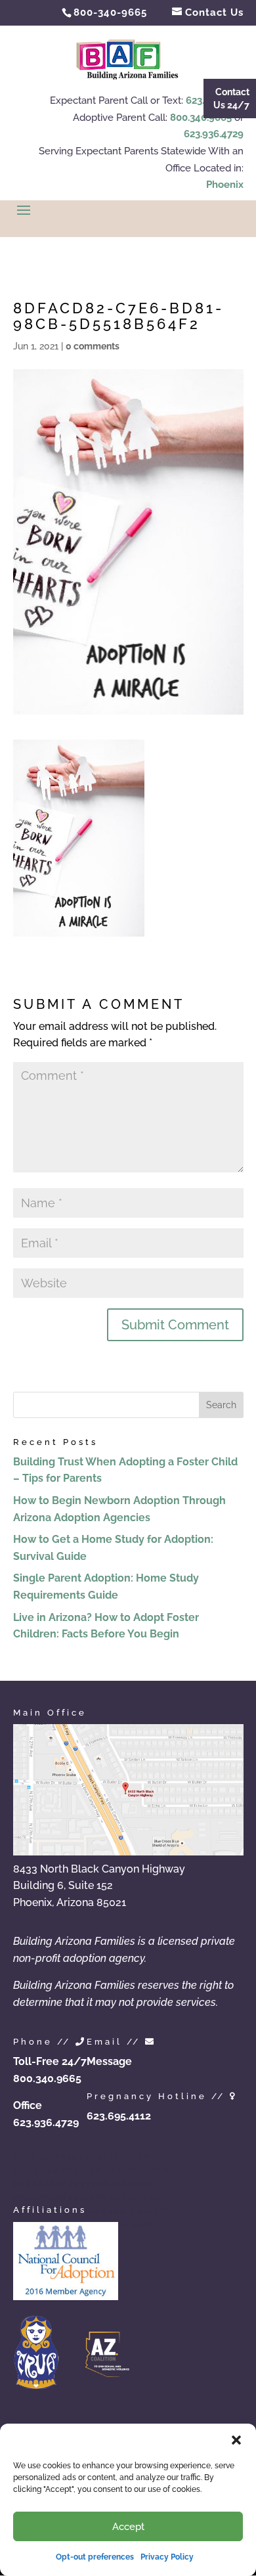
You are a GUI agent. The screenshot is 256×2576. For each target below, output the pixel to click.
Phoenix (225, 185)
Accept (128, 2527)
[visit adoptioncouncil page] (66, 2297)
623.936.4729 (214, 134)
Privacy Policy (167, 2557)
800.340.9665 (201, 118)
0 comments (93, 346)
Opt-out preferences (95, 2557)
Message (109, 2061)
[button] (236, 2440)
